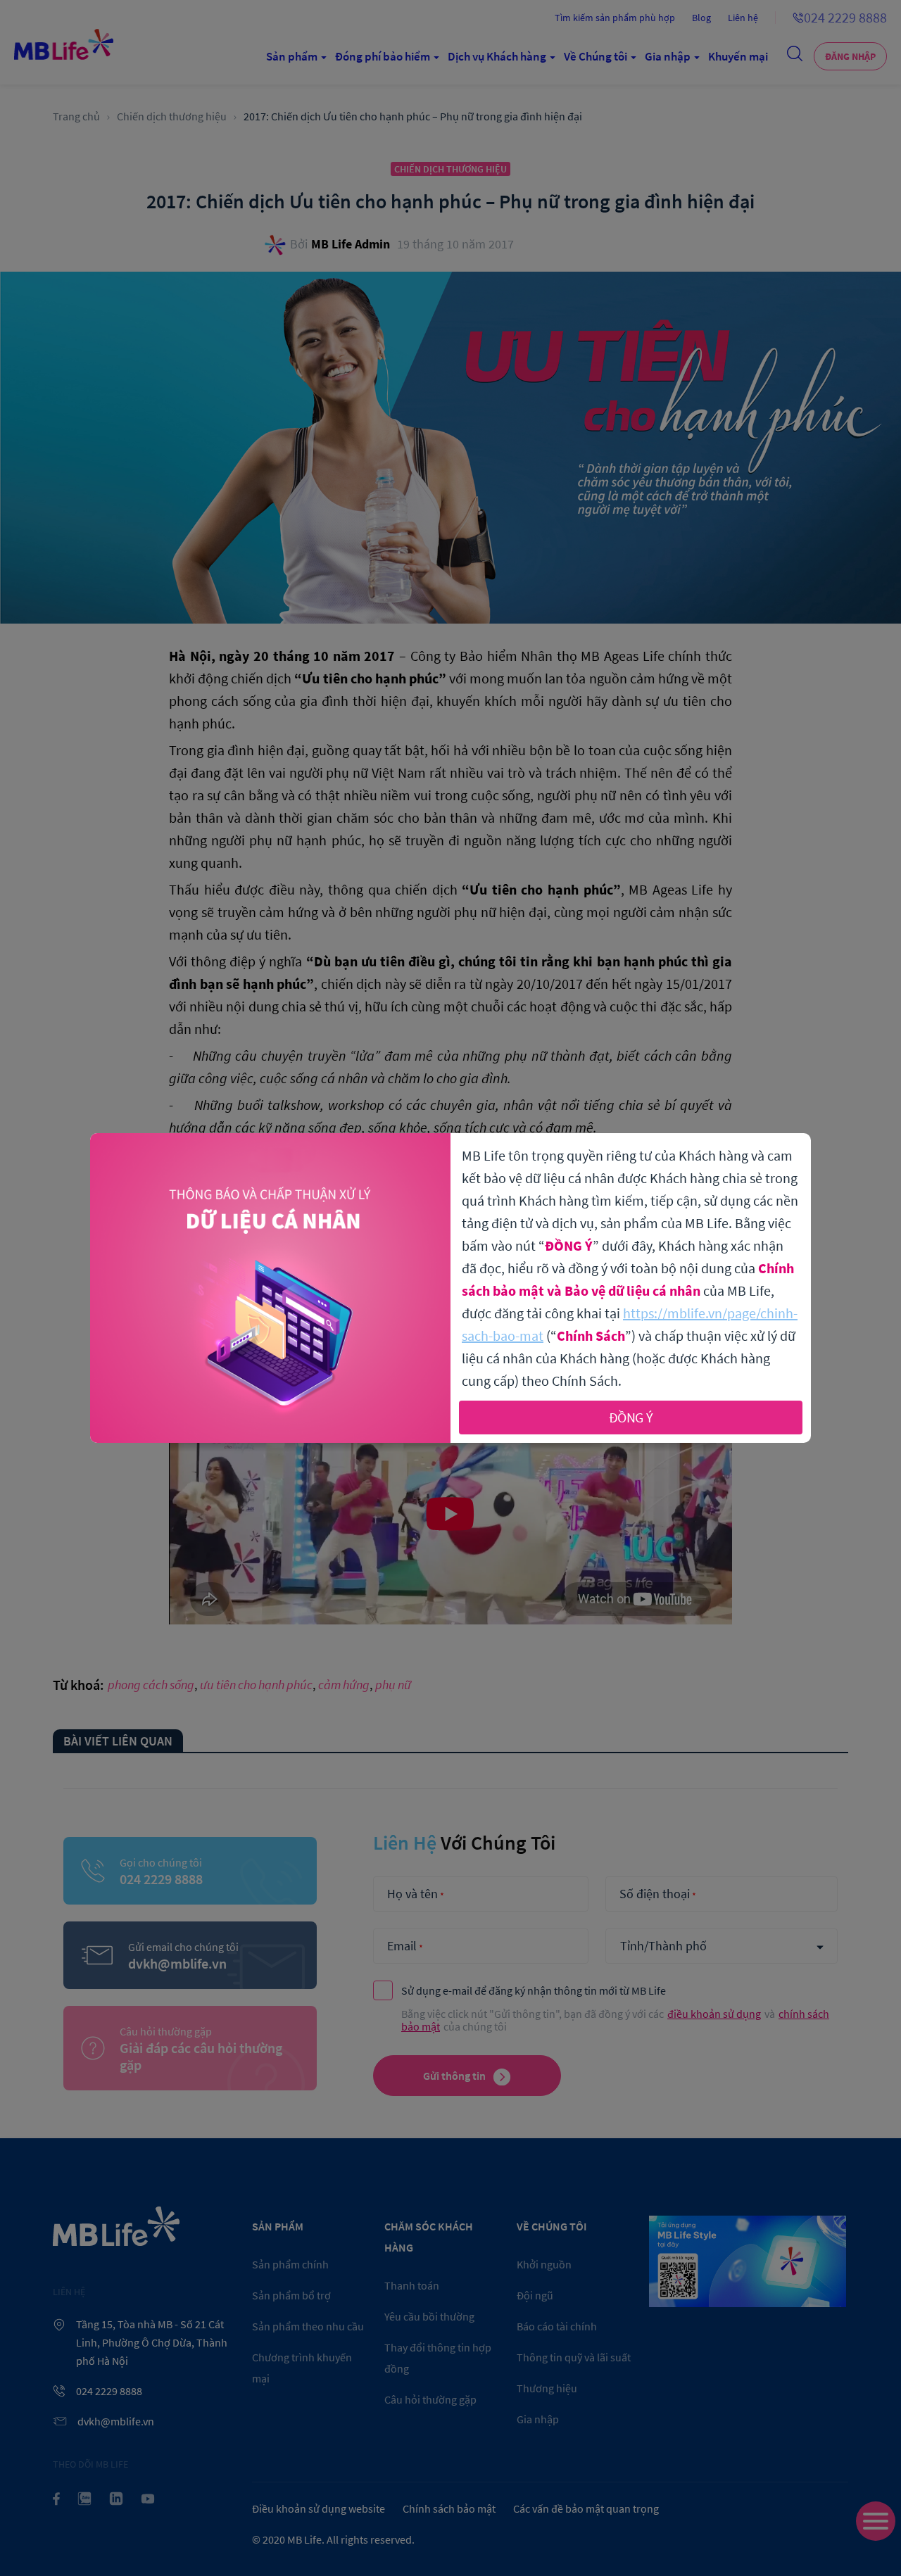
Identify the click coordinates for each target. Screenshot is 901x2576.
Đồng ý (631, 1417)
